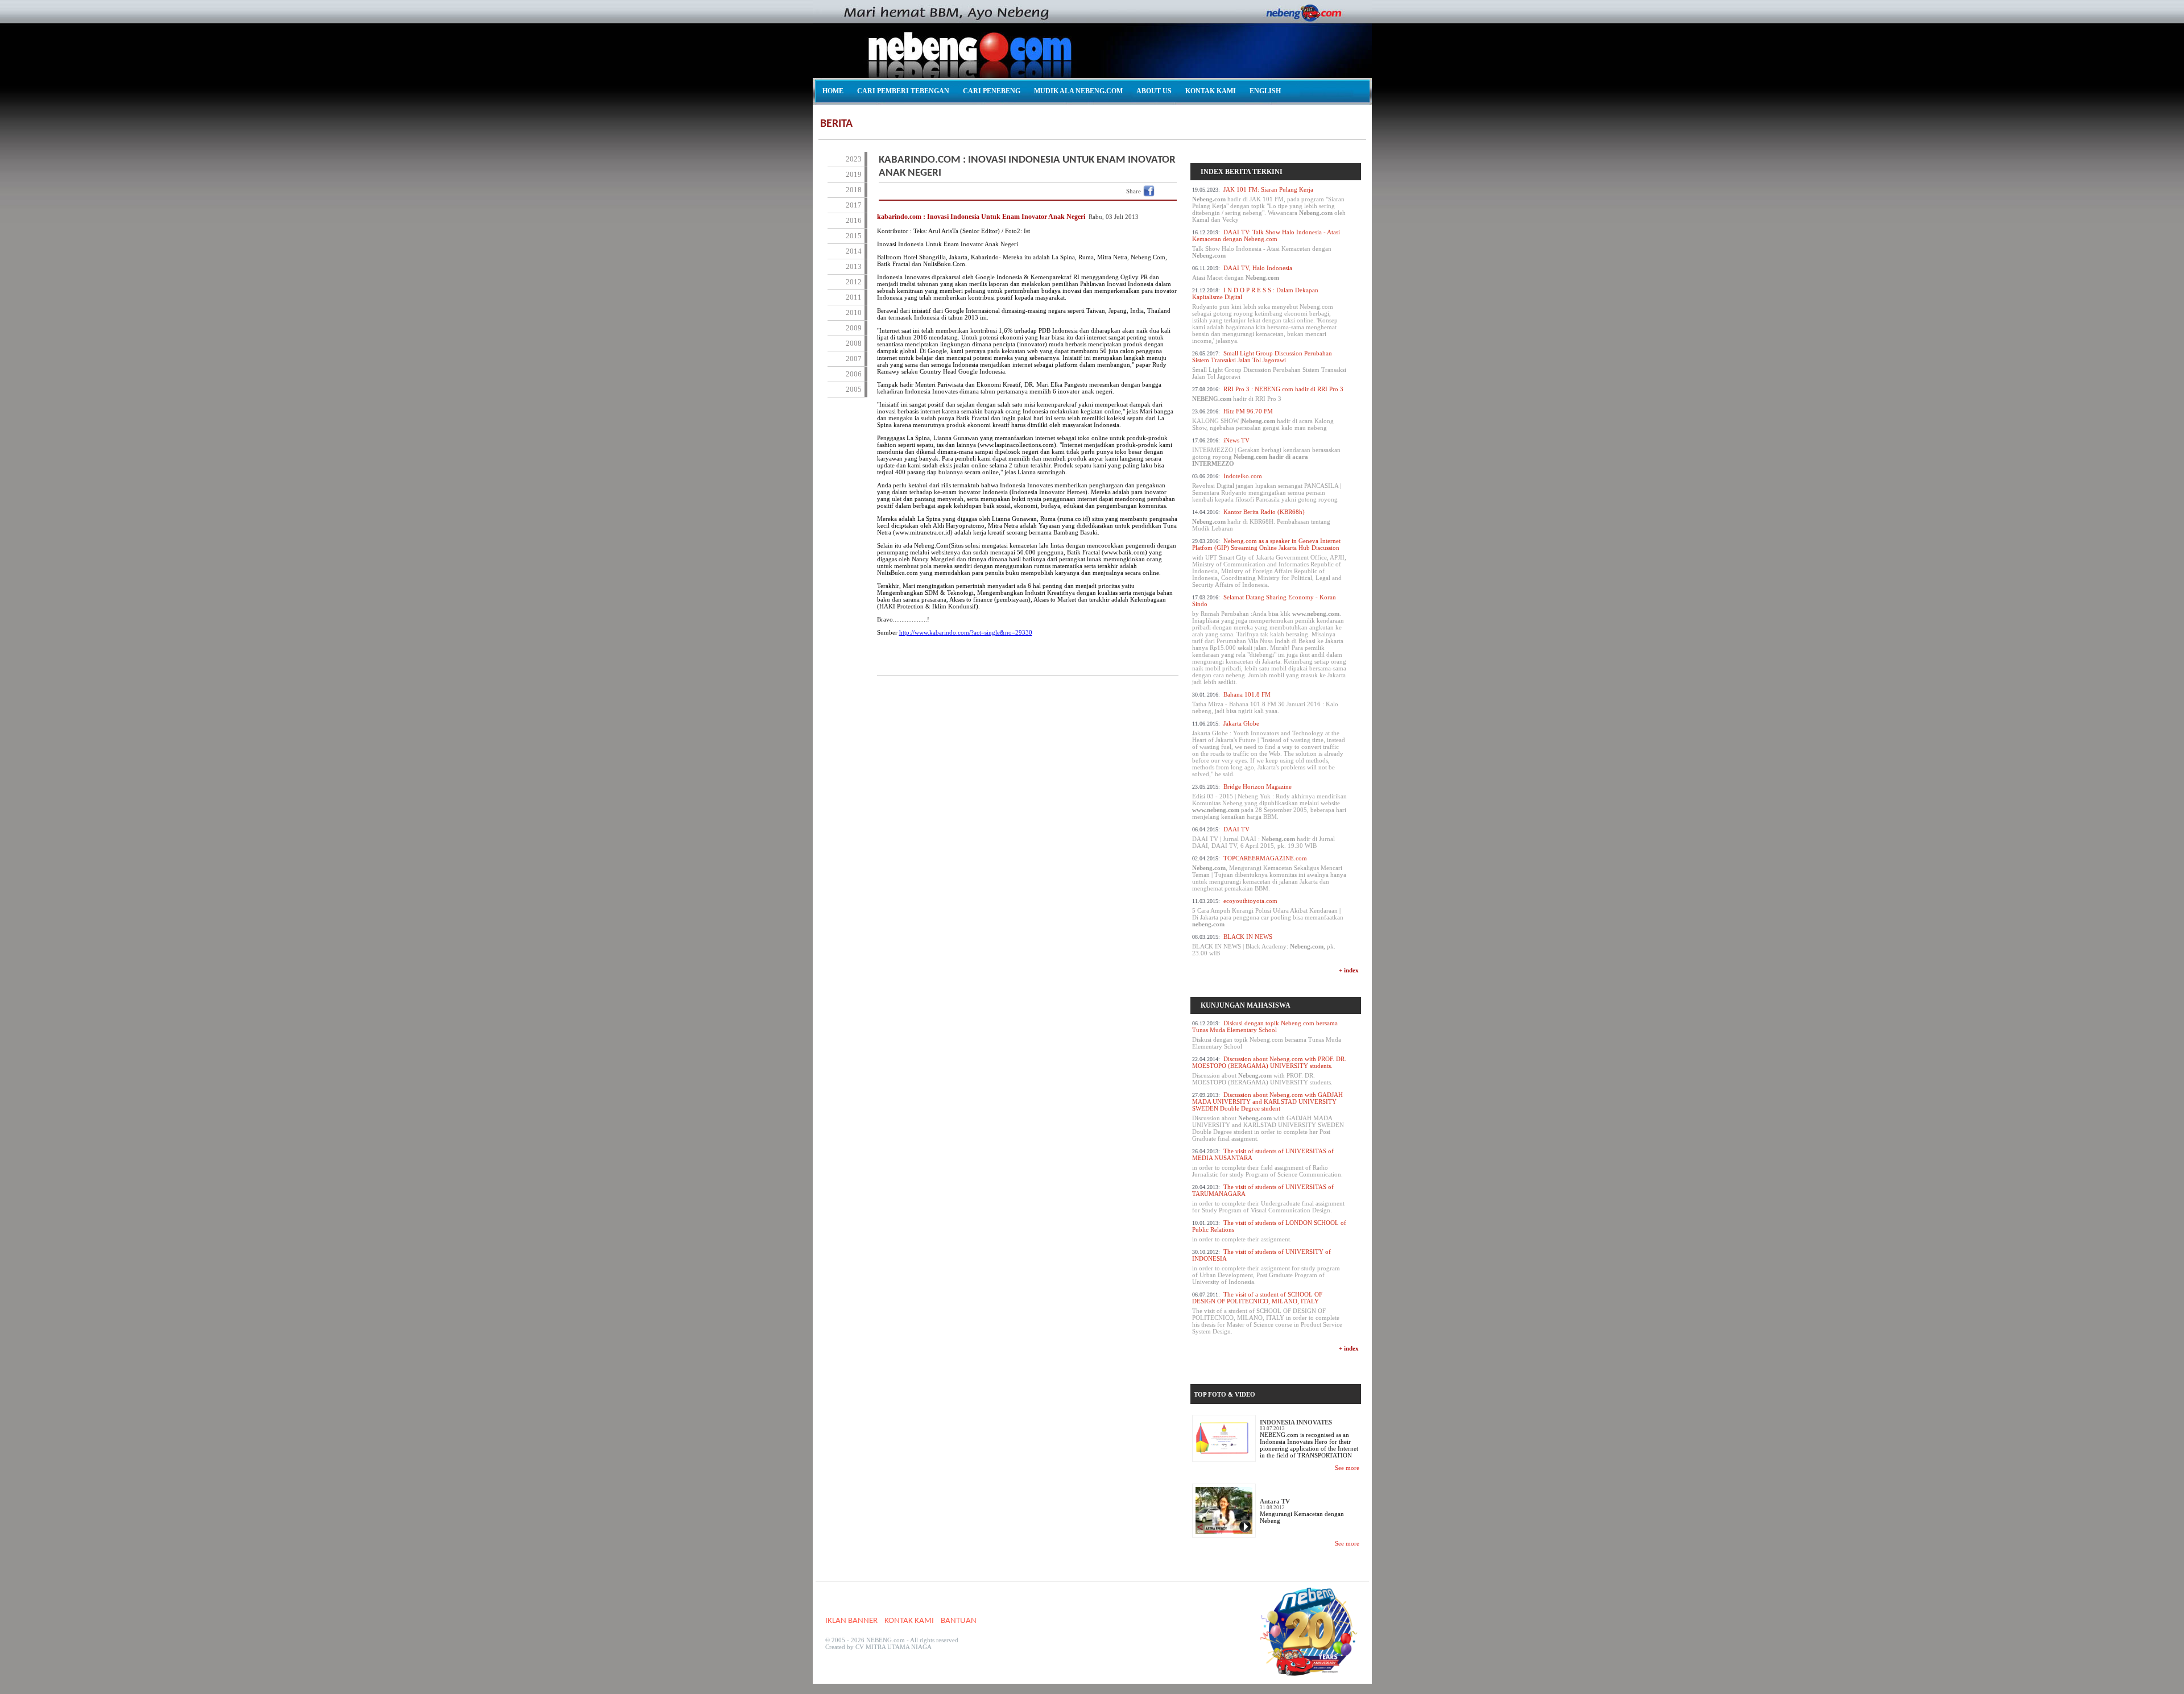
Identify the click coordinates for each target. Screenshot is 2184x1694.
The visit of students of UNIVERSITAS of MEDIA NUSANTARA (1267, 1163)
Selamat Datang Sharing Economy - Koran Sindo (1269, 639)
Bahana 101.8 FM (1265, 703)
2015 (854, 236)
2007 (854, 359)
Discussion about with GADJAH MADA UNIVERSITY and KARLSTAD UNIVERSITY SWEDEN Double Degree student (1268, 1117)
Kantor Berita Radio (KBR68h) (1261, 520)
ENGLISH (1265, 91)
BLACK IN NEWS (1264, 945)
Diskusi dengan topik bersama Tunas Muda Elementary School (1267, 1035)
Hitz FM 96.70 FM (1263, 419)
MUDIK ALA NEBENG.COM (1078, 91)
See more (1347, 1468)
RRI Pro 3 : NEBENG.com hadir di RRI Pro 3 (1268, 394)
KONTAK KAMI (1211, 91)
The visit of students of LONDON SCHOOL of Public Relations (1269, 1231)
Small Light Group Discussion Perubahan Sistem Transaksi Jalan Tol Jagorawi (1269, 365)
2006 (854, 374)
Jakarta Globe (1269, 749)
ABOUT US (1154, 91)
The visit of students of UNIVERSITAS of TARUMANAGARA (1268, 1198)
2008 (854, 343)
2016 (854, 220)
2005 (854, 389)
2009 (854, 328)
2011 (854, 297)
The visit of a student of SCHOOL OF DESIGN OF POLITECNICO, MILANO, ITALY (1267, 1313)
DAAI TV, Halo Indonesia (1242, 273)
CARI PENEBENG (992, 91)
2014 (854, 251)
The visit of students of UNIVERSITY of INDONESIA (1266, 1267)
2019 (854, 174)
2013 (854, 266)
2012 (854, 282)
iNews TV (1266, 452)
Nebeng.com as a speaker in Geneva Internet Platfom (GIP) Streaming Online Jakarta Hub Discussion (1269, 563)
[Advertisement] (1028, 713)
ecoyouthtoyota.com (1268, 912)
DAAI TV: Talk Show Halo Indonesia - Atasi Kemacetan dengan (1266, 244)
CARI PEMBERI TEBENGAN (903, 91)
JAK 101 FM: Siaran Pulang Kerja (1269, 204)
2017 (854, 205)
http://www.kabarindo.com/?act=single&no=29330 (966, 632)
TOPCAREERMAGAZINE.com (1269, 873)
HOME (833, 91)
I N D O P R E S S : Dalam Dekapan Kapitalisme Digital (1265, 315)
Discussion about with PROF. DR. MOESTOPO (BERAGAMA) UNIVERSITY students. (1269, 1070)
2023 (854, 159)
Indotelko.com (1267, 488)
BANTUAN (959, 1621)
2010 (854, 312)
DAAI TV (1263, 837)
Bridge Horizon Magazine (1269, 802)
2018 (854, 190)
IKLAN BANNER (851, 1621)
